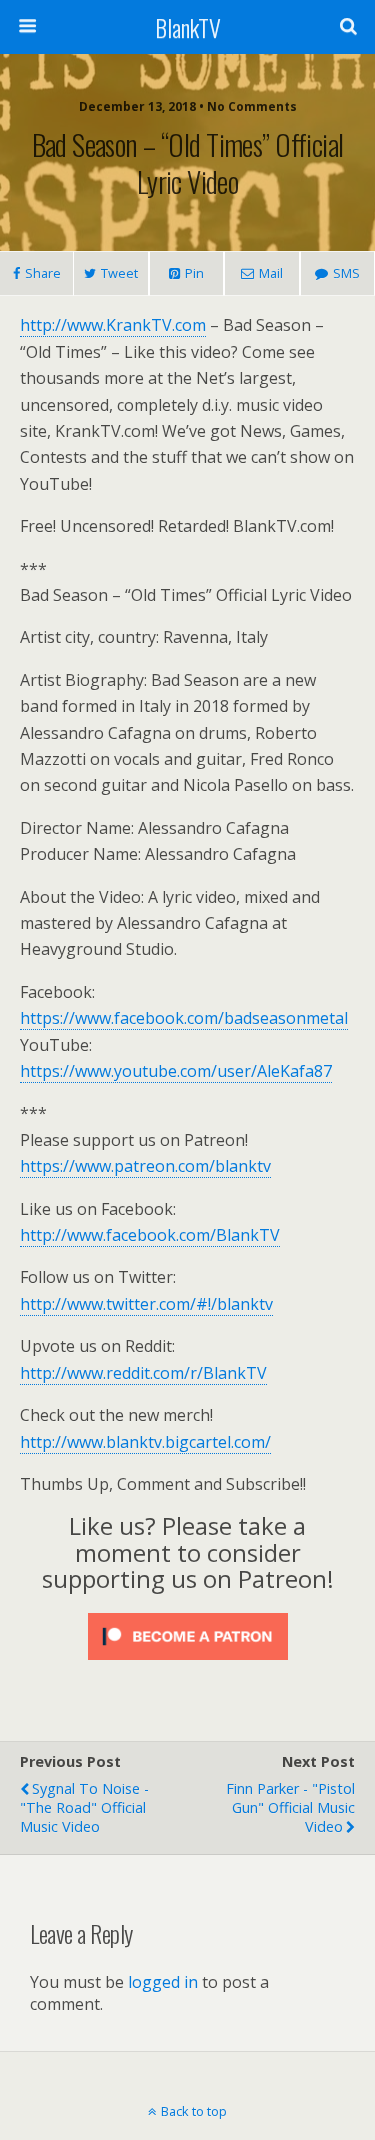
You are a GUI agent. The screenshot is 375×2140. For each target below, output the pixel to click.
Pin (194, 273)
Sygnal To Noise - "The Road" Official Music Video (84, 1807)
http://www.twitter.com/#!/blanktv (146, 1304)
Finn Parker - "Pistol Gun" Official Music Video (290, 1807)
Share (43, 273)
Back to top (194, 2111)
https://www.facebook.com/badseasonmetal (184, 1018)
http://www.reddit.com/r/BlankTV (143, 1373)
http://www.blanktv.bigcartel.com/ (145, 1442)
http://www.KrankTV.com (113, 325)
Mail (271, 273)
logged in (163, 1982)
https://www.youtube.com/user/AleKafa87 (176, 1071)
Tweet (119, 273)
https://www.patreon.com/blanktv (145, 1166)
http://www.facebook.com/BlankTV (150, 1235)
